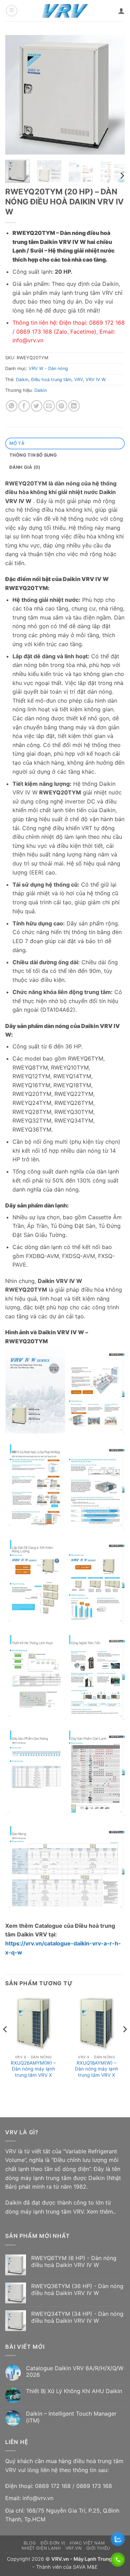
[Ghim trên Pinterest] (62, 406)
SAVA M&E (85, 2567)
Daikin (22, 380)
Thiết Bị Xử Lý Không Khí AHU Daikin (74, 2391)
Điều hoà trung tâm (51, 380)
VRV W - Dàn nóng (48, 368)
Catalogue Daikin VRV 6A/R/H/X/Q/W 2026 (75, 2372)
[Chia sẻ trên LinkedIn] (74, 406)
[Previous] (16, 95)
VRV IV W (96, 380)
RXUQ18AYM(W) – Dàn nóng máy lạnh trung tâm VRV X (97, 2069)
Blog (30, 2543)
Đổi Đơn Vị (53, 2543)
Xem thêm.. (101, 2212)
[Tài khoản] (121, 11)
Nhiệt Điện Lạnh (41, 2548)
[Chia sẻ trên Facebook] (24, 406)
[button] (12, 11)
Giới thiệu (98, 2548)
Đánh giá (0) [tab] (25, 467)
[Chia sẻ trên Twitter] (37, 406)
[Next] (114, 95)
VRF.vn (74, 2548)
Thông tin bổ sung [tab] (33, 455)
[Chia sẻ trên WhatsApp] (12, 406)
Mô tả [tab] (17, 443)
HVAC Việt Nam (87, 2543)
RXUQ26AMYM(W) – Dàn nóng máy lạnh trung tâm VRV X (33, 2069)
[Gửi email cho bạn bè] (49, 406)
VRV (79, 380)
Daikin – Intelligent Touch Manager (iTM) (71, 2417)
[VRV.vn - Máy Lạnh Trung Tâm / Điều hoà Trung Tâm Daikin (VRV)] (65, 11)
